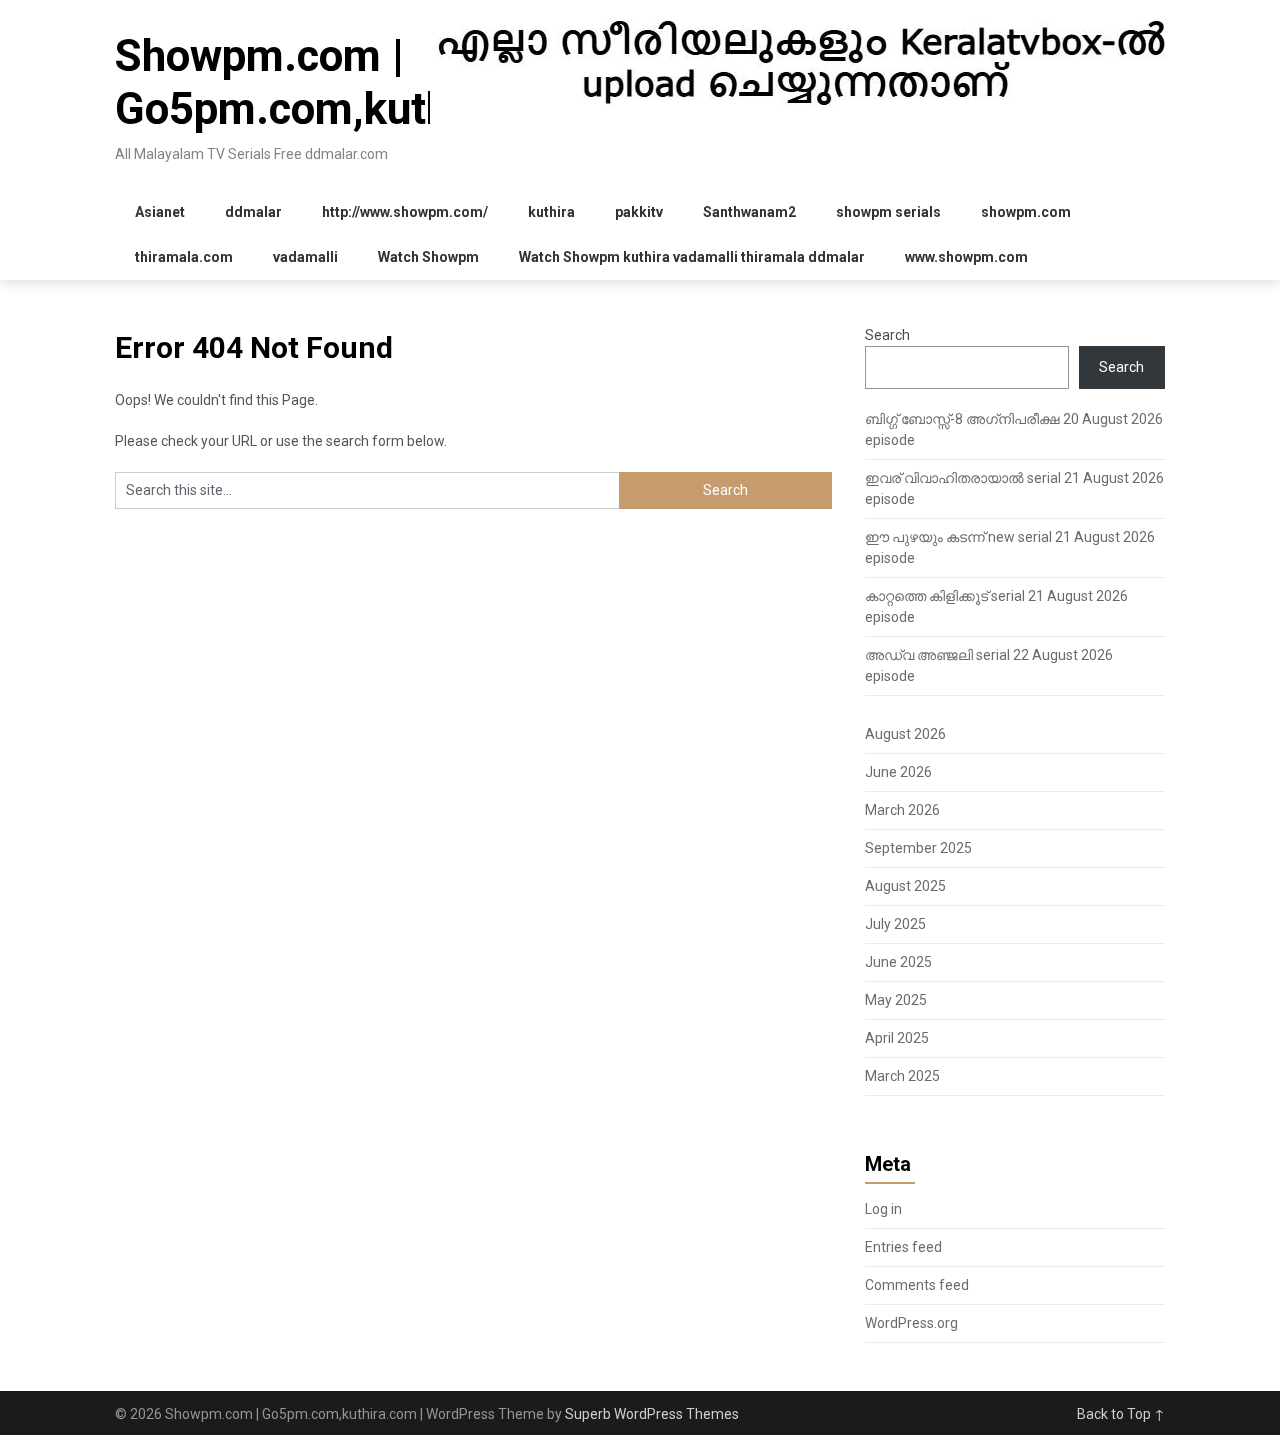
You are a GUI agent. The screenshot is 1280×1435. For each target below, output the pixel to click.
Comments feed (917, 1285)
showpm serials (888, 212)
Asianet (160, 212)
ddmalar (253, 212)
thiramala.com (184, 257)
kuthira (551, 212)
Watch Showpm (428, 257)
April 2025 (897, 1038)
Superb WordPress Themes (652, 1414)
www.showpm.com (966, 257)
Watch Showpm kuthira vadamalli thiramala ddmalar (692, 257)
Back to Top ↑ (1121, 1414)
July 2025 (895, 924)
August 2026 (905, 734)
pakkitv (639, 212)
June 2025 (898, 962)
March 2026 (902, 810)
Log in (883, 1209)
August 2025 (905, 886)
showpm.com (1026, 212)
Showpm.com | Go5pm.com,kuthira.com (355, 82)
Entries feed (903, 1247)
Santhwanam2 (749, 212)
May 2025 (896, 1000)
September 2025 (918, 848)
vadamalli (305, 257)
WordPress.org (911, 1323)
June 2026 (898, 772)
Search (887, 335)
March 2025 (902, 1076)
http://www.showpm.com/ (405, 212)
